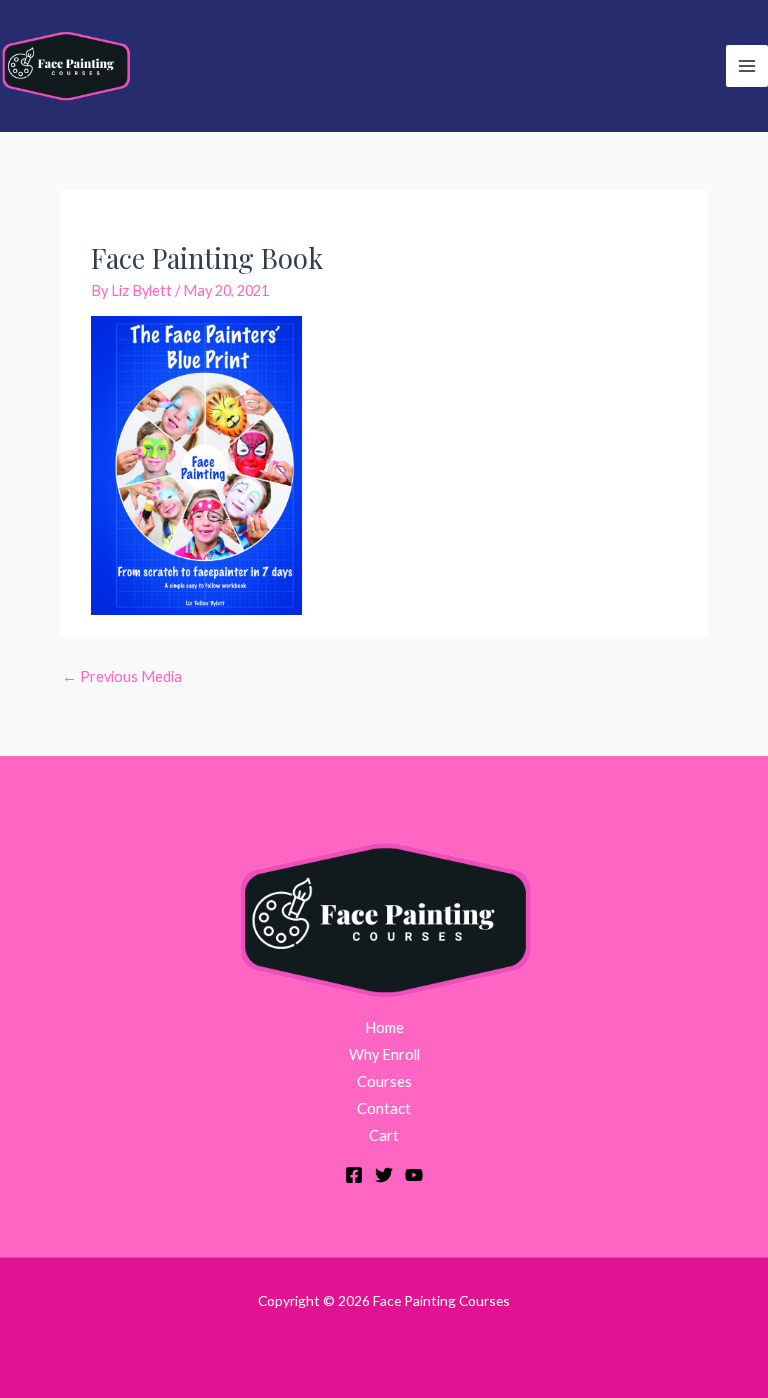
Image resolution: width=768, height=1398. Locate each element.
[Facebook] (354, 1175)
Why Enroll (384, 1054)
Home (384, 1027)
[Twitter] (384, 1175)
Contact (384, 1108)
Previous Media (122, 676)
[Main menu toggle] (747, 66)
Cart (384, 1135)
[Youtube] (414, 1175)
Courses (384, 1081)
